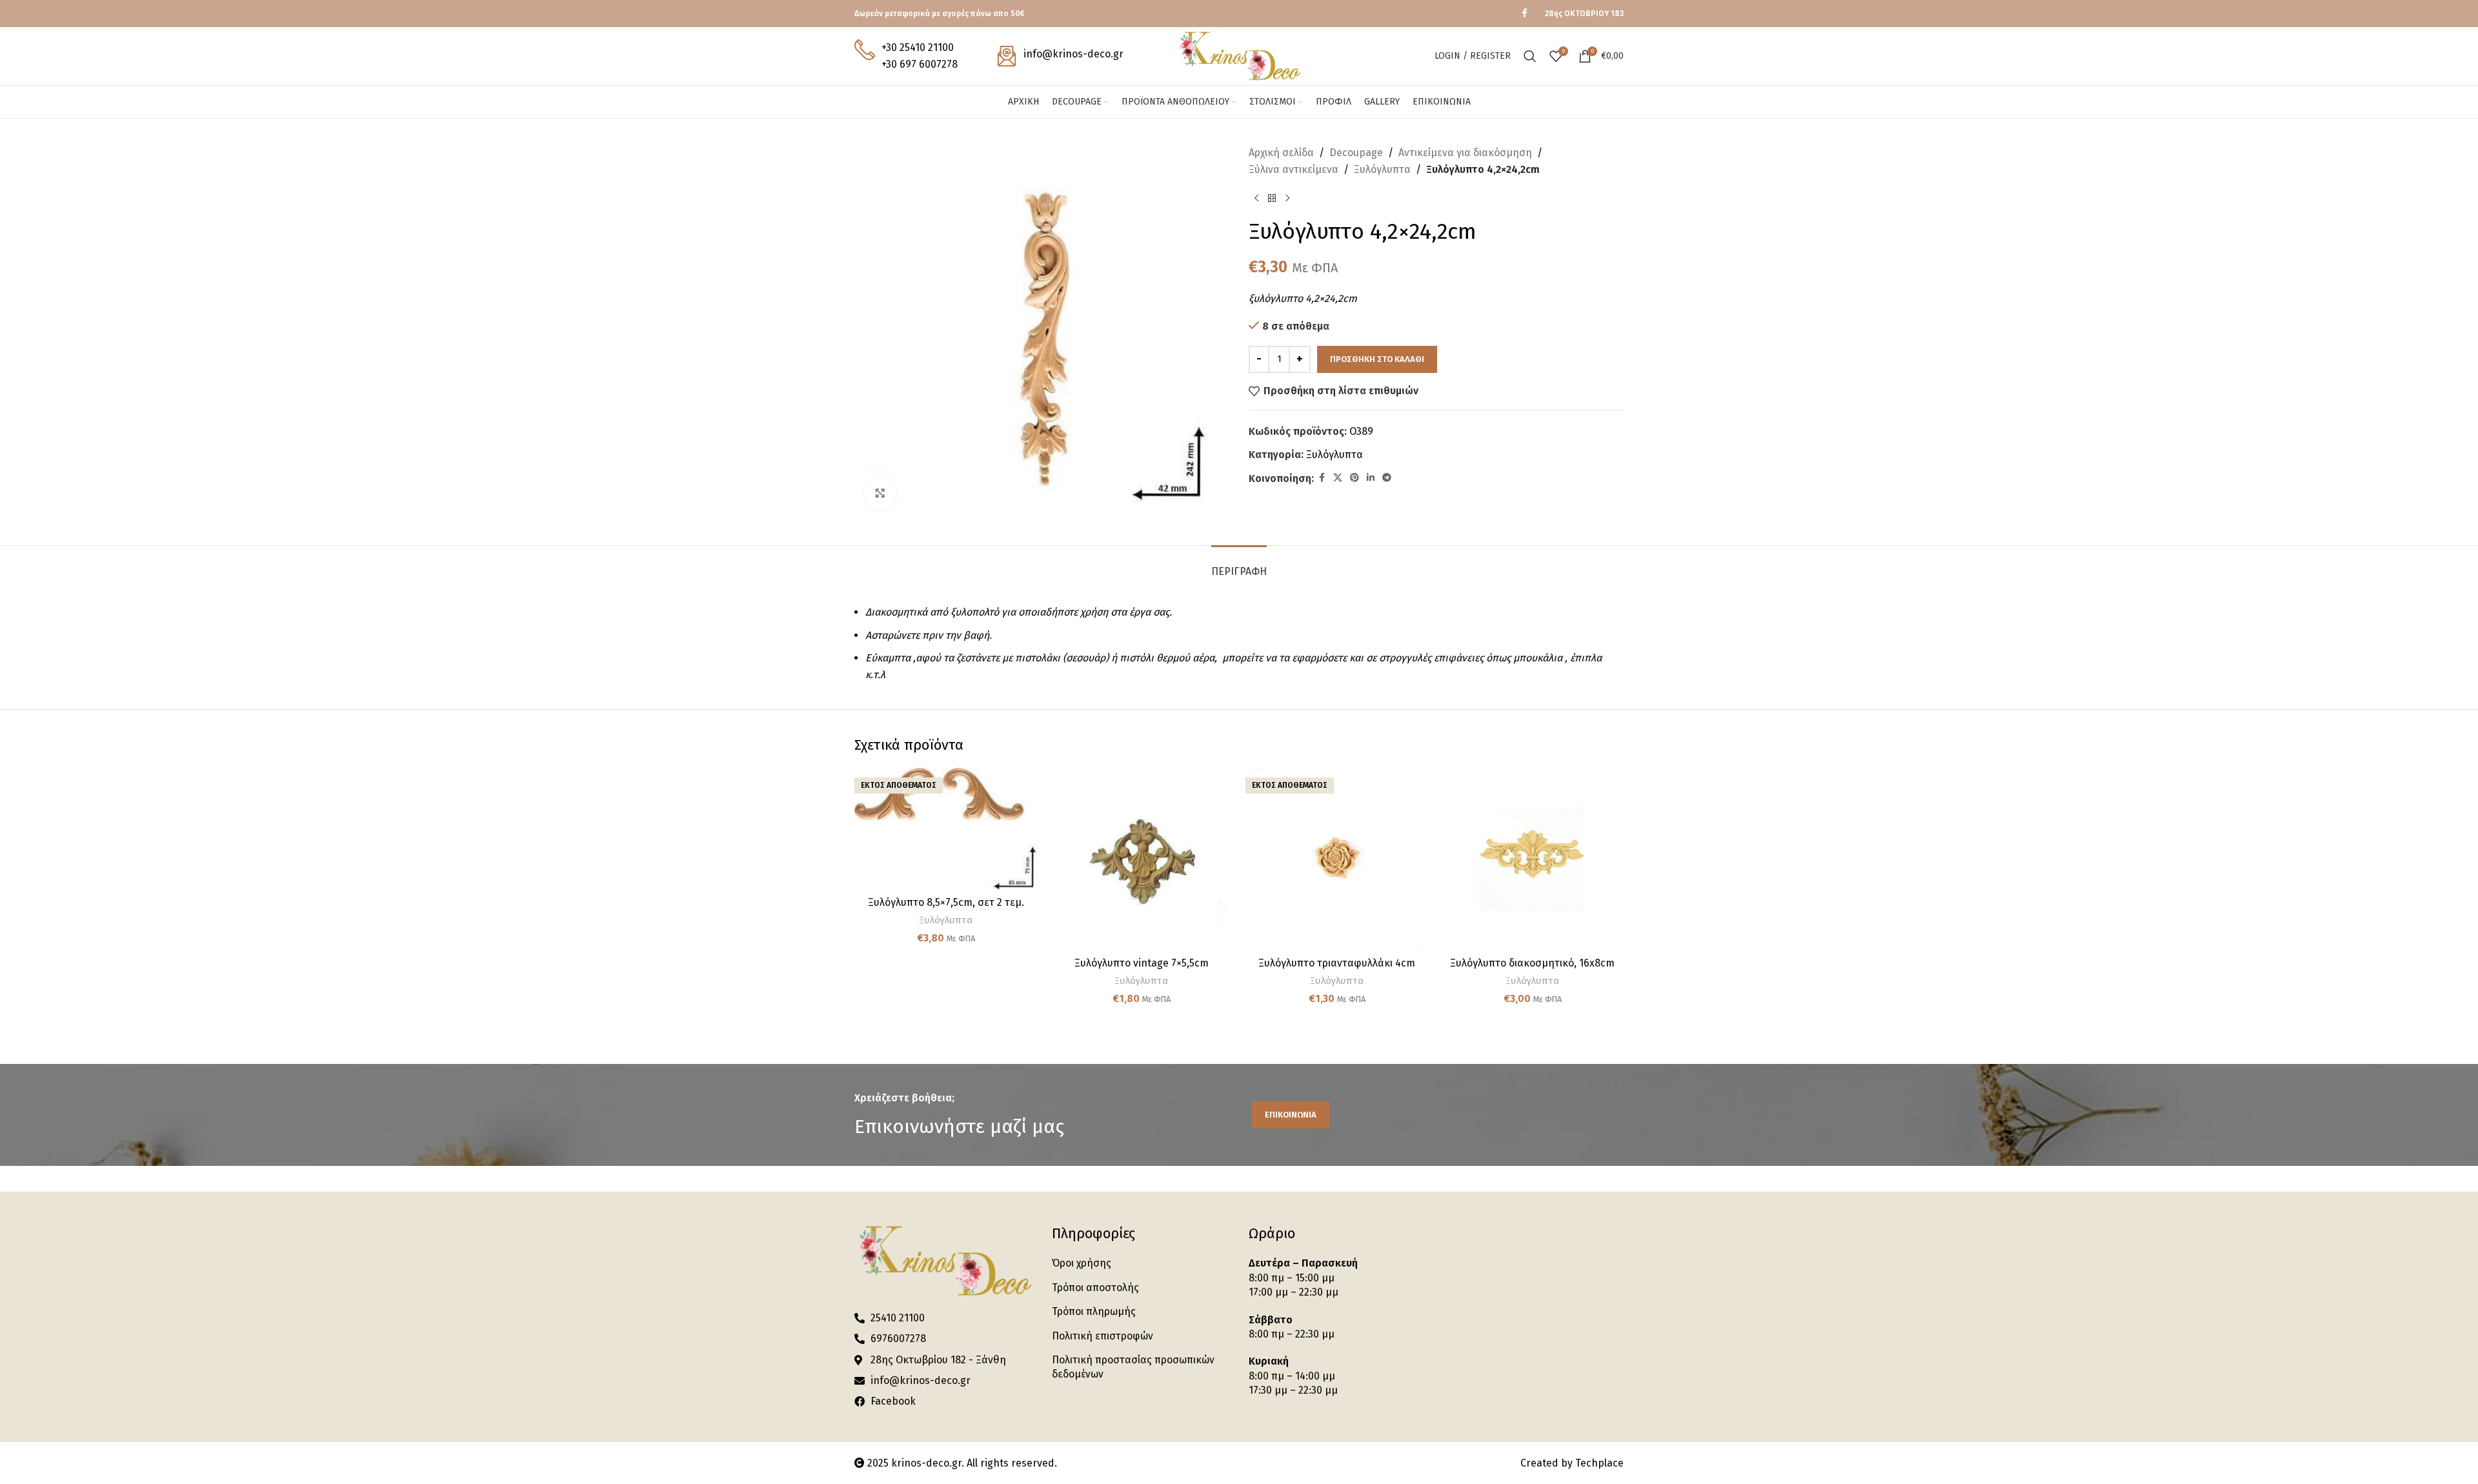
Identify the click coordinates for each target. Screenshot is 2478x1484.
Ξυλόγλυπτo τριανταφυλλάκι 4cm (1337, 963)
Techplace (1599, 1463)
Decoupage (1356, 153)
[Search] (1530, 56)
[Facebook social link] (1524, 14)
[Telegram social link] (1387, 478)
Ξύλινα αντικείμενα (1294, 169)
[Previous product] (1256, 198)
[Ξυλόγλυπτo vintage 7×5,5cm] (1141, 859)
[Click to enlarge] (880, 494)
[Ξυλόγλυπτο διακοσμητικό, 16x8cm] (1532, 859)
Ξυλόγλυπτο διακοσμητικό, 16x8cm (1532, 963)
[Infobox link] (906, 56)
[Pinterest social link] (1355, 478)
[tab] (1239, 565)
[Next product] (1287, 198)
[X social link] (1338, 478)
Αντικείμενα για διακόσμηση (1465, 153)
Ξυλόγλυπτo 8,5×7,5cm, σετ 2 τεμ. (946, 902)
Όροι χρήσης (1082, 1263)
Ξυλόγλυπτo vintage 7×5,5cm (1142, 963)
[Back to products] (1272, 198)
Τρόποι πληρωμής (1094, 1311)
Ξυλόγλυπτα (1382, 169)
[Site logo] (1239, 55)
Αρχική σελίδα (1281, 153)
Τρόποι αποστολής (1095, 1288)
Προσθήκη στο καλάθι (1377, 359)
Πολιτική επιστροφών (1103, 1336)
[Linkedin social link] (1371, 478)
